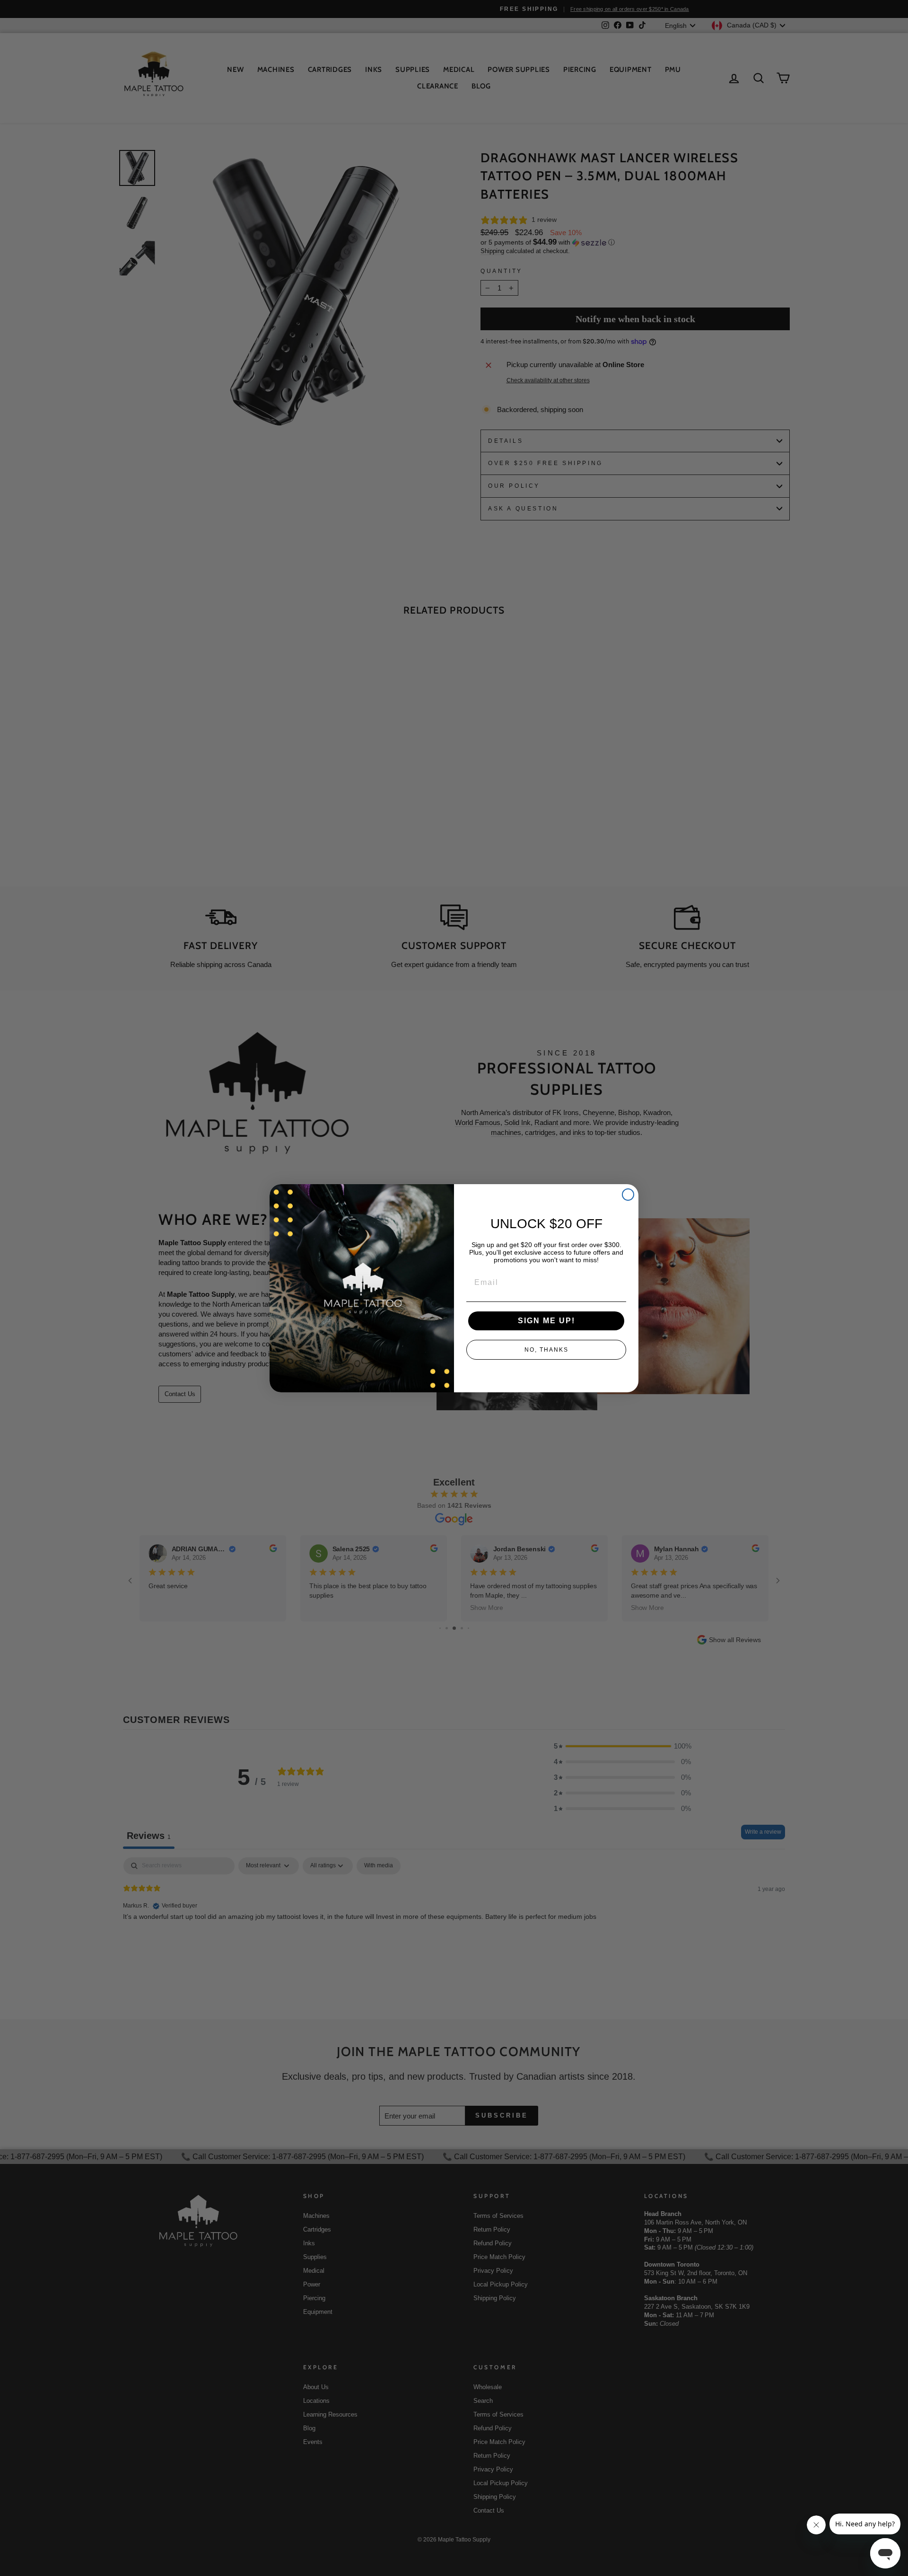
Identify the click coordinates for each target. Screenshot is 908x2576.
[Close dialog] (628, 1195)
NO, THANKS (546, 1350)
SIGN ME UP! (546, 1321)
